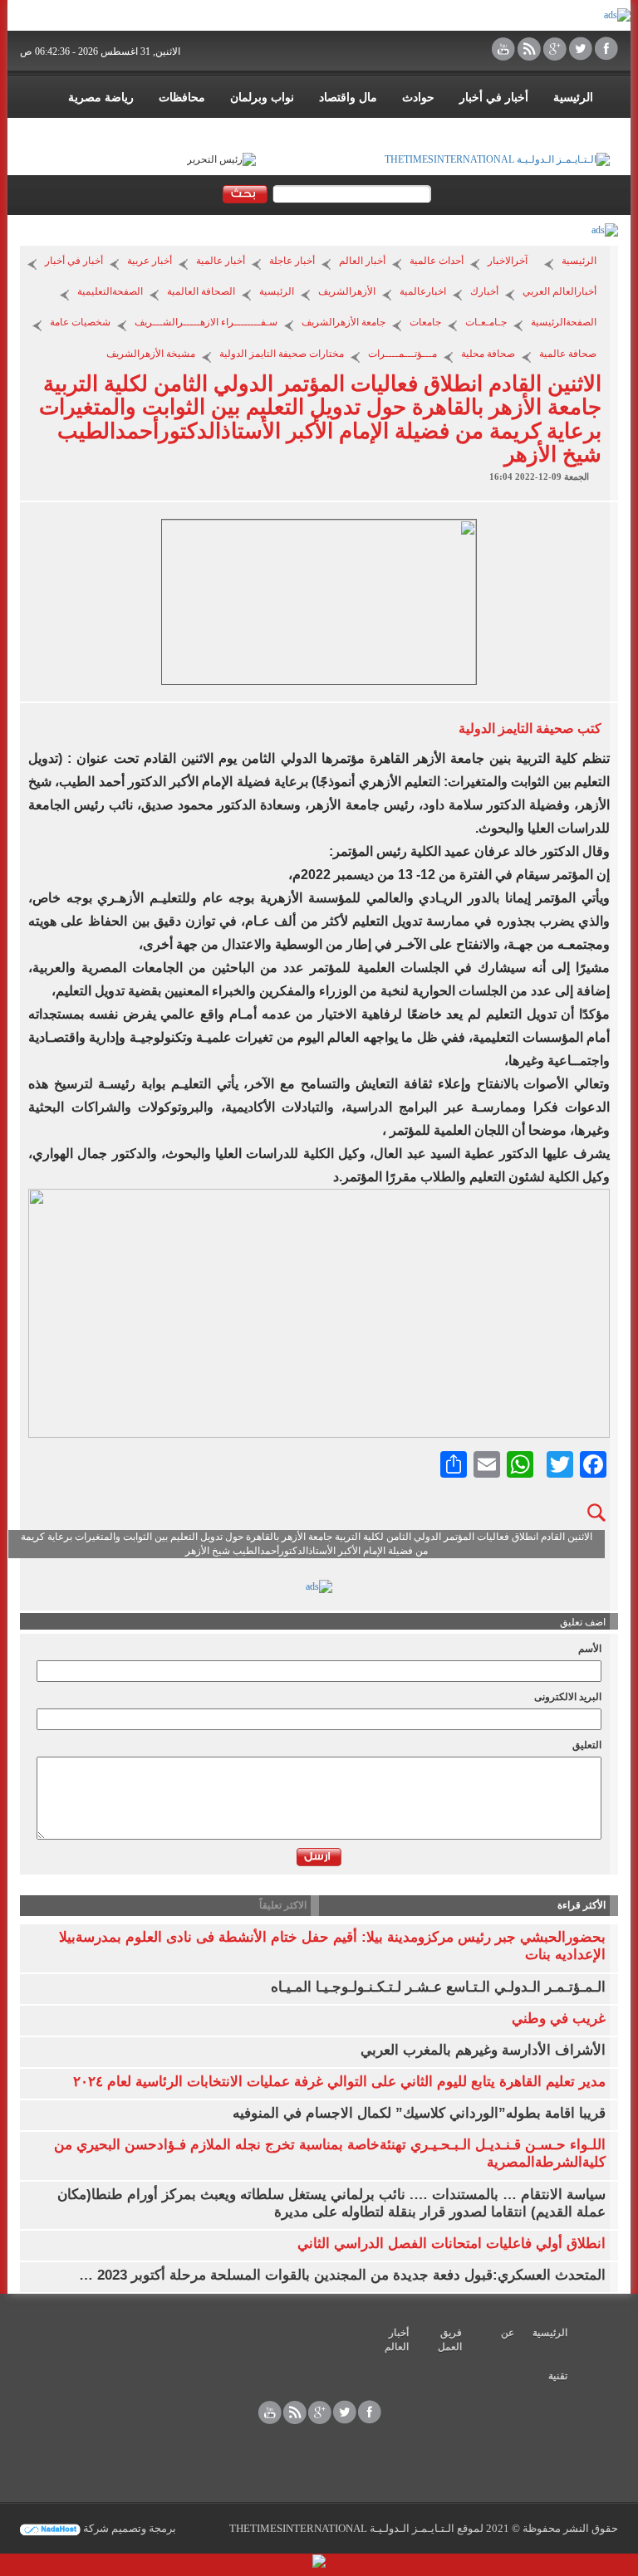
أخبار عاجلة (292, 261)
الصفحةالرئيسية (564, 322)
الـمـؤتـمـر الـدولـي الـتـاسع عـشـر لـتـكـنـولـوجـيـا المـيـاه (438, 1987)
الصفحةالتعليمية (110, 291)
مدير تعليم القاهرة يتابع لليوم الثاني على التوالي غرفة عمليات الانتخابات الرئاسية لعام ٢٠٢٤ (339, 2082)
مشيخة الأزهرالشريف (151, 354)
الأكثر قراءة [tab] (582, 1905)
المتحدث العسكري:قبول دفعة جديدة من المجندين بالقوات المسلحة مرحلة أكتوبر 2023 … (342, 2275)
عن (508, 2333)
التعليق (587, 1745)
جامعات (425, 322)
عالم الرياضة (563, 131)
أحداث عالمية (437, 261)
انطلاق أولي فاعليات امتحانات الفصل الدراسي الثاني (452, 2244)
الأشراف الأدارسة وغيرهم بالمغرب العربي (483, 2050)
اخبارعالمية (423, 291)
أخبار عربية (150, 261)
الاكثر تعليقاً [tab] (283, 1905)
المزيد (452, 131)
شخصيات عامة (80, 322)
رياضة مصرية (101, 98)
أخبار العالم (362, 261)
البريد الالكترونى (568, 1697)
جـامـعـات (486, 322)
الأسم (590, 1649)
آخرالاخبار (508, 261)
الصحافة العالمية (201, 291)
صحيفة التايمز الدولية (516, 728)
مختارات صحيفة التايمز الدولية (282, 354)
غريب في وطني (559, 2019)
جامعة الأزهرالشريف (344, 322)
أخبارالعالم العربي (559, 291)
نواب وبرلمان (262, 98)
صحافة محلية (488, 354)
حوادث (418, 98)
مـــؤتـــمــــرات (402, 354)
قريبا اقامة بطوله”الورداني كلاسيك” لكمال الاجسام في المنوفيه (419, 2113)
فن (500, 131)
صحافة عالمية (568, 354)
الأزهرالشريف (347, 291)
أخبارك (484, 291)
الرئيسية (573, 98)
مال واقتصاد (348, 98)
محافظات (182, 98)
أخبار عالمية (221, 261)
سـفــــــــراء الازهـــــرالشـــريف (206, 322)
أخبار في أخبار (494, 98)
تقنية (558, 2376)
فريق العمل (450, 2340)
